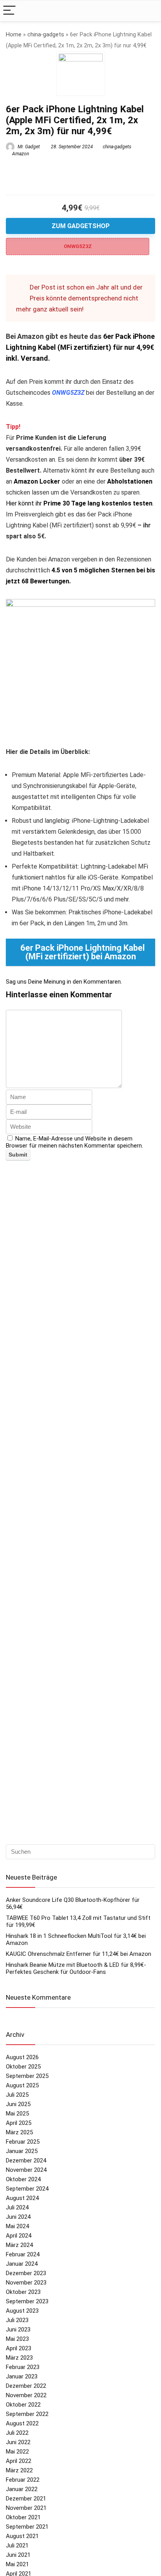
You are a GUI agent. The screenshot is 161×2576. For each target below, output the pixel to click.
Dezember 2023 (26, 2273)
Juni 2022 (18, 2442)
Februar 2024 (23, 2254)
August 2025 (22, 2085)
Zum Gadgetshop (81, 226)
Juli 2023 (17, 2320)
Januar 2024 (22, 2264)
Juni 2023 (18, 2330)
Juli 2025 (17, 2095)
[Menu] (9, 11)
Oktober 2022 (23, 2405)
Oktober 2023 (23, 2292)
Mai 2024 (17, 2226)
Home (14, 35)
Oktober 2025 (23, 2067)
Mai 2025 (17, 2114)
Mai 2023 (17, 2339)
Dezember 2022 (26, 2386)
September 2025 (27, 2076)
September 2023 (27, 2301)
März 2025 (19, 2132)
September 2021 (27, 2527)
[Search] (149, 11)
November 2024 (26, 2170)
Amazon (21, 154)
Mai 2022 (17, 2452)
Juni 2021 (18, 2555)
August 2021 (22, 2536)
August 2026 (22, 2057)
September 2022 (27, 2414)
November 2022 (26, 2395)
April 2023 (19, 2348)
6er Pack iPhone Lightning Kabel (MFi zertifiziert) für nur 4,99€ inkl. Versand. (80, 347)
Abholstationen (130, 481)
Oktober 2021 (23, 2517)
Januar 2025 (22, 2151)
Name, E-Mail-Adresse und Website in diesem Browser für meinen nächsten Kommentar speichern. (74, 1142)
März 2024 (19, 2245)
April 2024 (19, 2236)
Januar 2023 (22, 2376)
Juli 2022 (17, 2433)
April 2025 (19, 2123)
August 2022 (22, 2423)
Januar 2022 (22, 2489)
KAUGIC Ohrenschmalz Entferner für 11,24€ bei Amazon (79, 1954)
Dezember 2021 (26, 2499)
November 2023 (26, 2283)
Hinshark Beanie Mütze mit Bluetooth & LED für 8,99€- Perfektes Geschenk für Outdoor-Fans (76, 1968)
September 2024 (27, 2189)
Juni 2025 (18, 2104)
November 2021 (26, 2508)
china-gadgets (46, 35)
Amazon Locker (37, 481)
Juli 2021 (17, 2545)
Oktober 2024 (23, 2179)
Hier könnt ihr (79, 503)
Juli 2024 (17, 2207)
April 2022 (19, 2461)
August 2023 (22, 2311)
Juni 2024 (18, 2217)
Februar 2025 (23, 2142)
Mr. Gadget (28, 147)
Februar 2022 (23, 2480)
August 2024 (22, 2198)
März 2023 (19, 2358)
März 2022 (19, 2470)
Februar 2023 (23, 2367)
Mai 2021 (17, 2564)
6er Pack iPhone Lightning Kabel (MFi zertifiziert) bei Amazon (82, 952)
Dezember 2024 (26, 2160)
